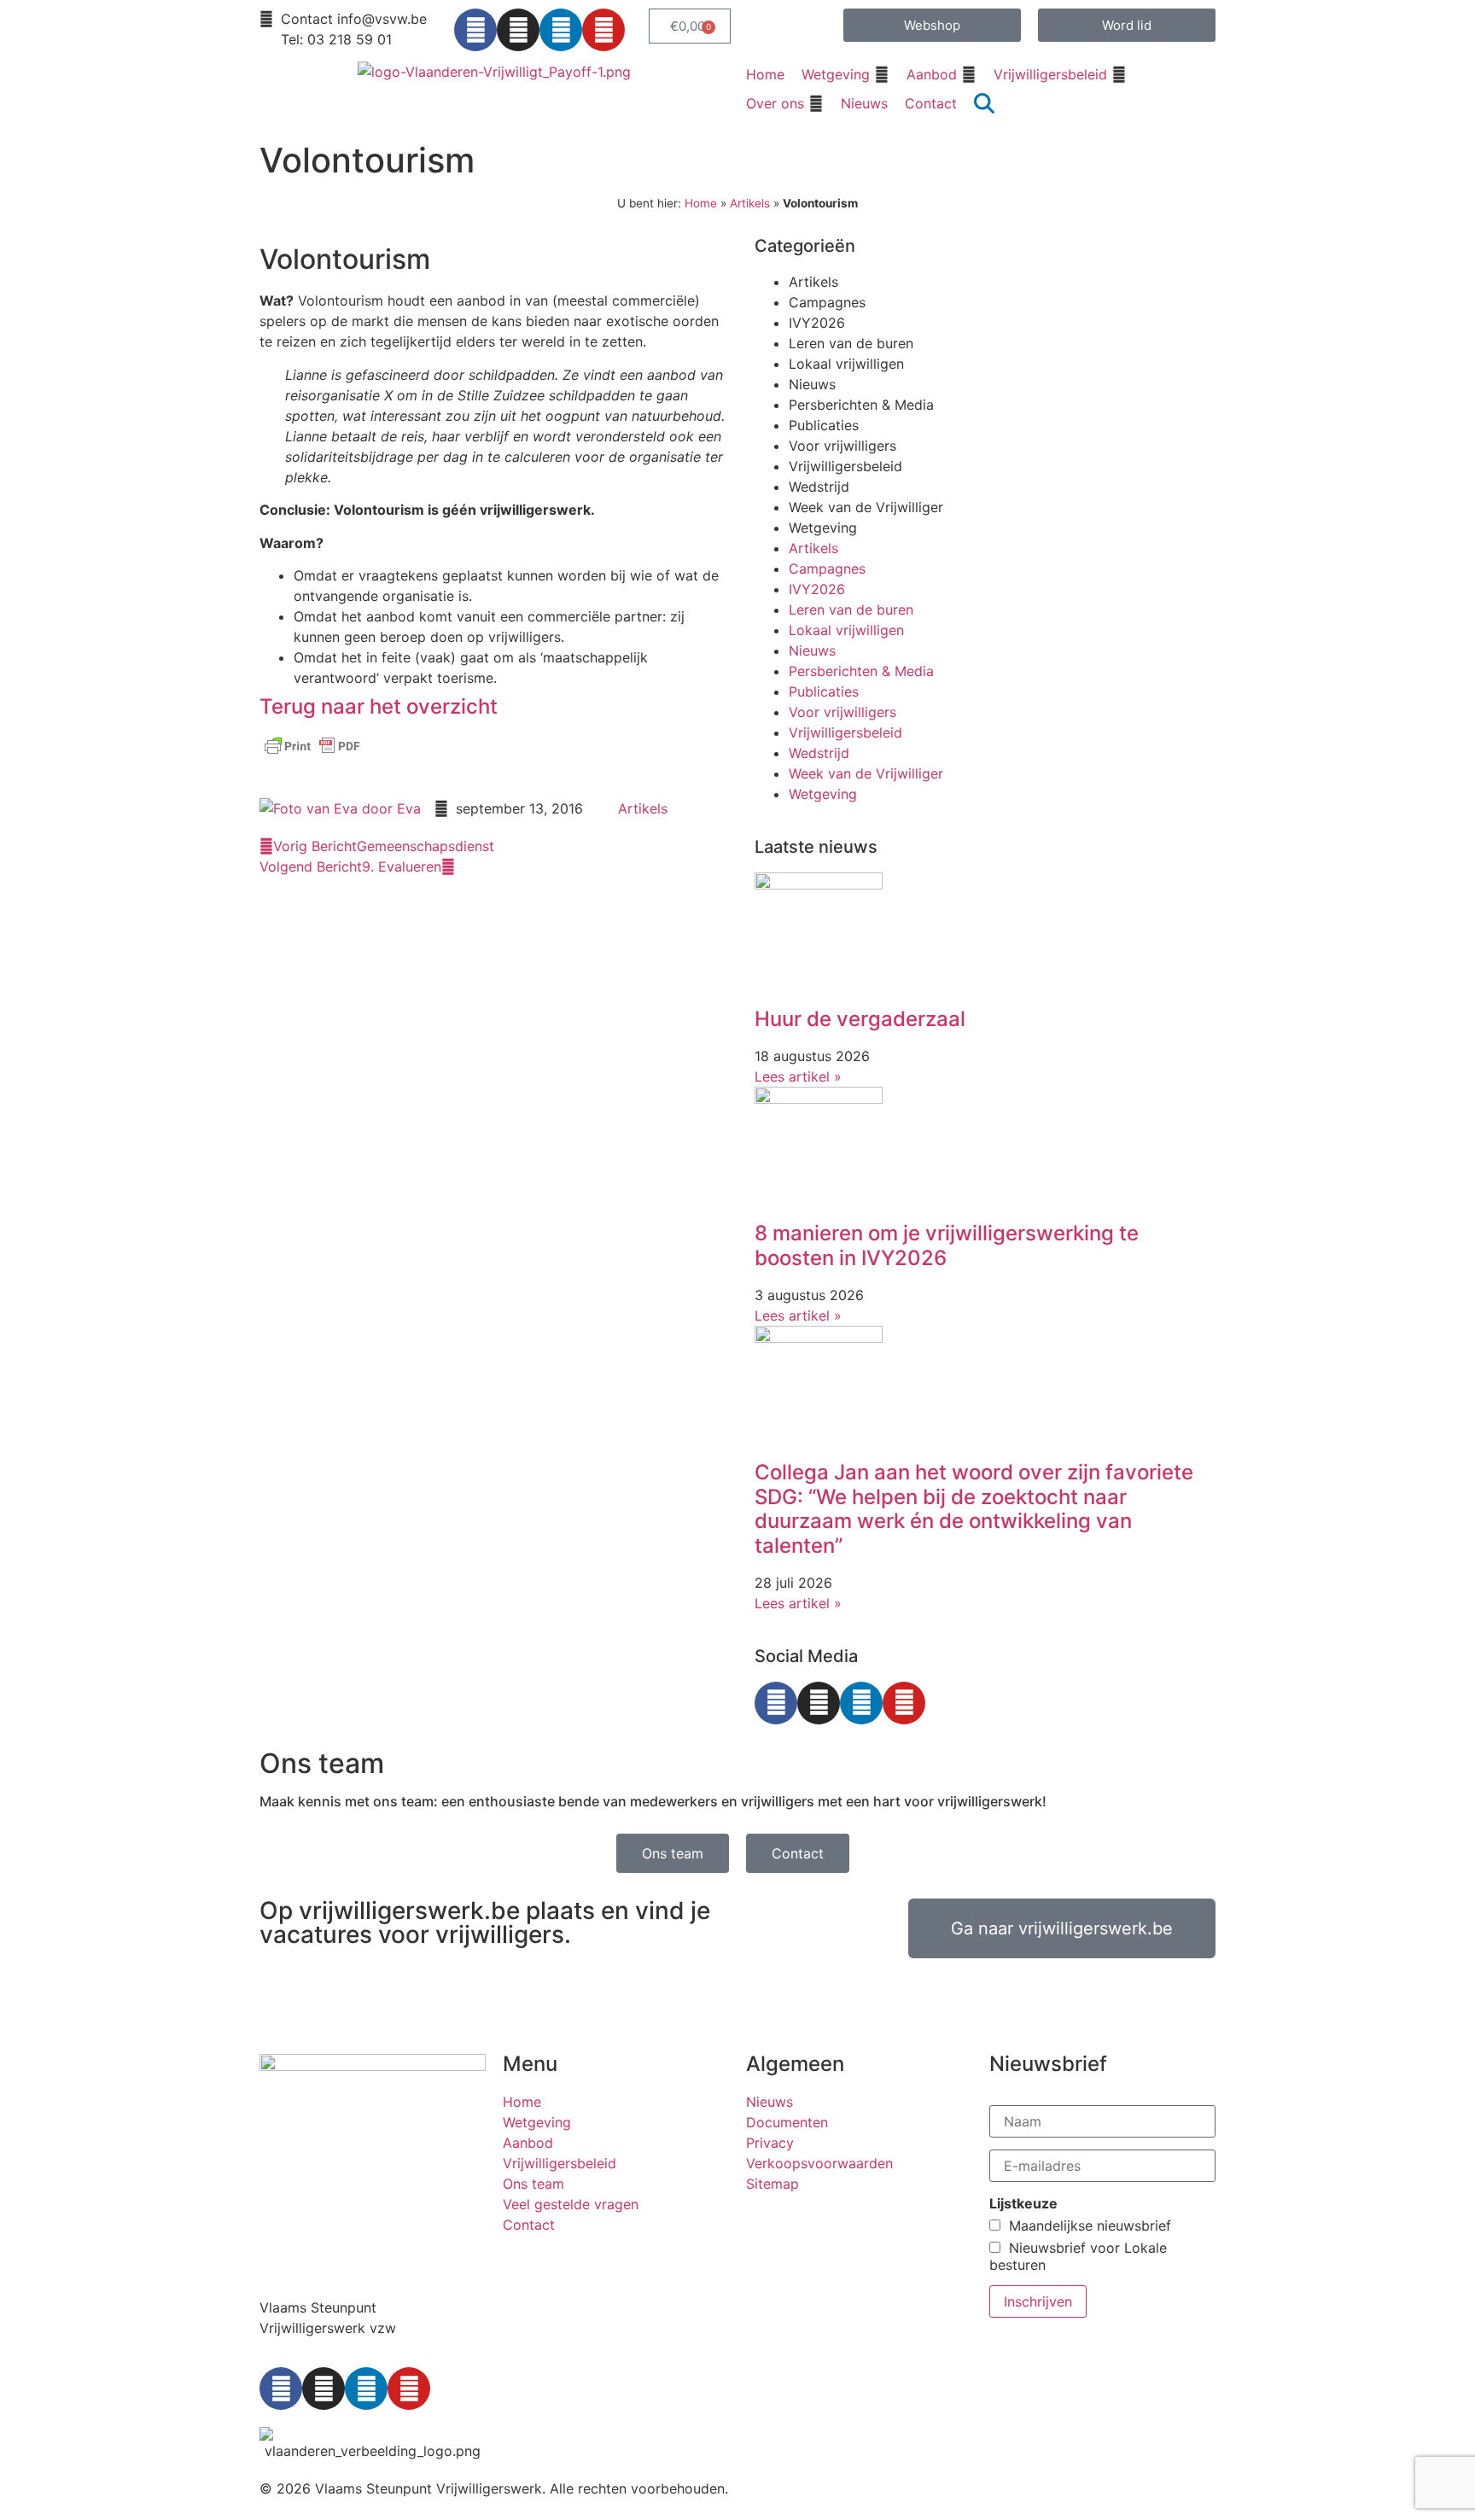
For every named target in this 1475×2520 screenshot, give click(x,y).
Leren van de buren (851, 343)
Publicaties (824, 425)
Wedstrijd (819, 487)
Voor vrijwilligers (842, 446)
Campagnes (827, 302)
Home (701, 203)
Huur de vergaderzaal (860, 1019)
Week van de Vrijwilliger (866, 507)
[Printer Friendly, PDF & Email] (312, 754)
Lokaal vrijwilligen (846, 364)
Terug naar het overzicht (379, 706)
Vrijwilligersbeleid (845, 466)
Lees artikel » (798, 1076)
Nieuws (812, 384)
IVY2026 (817, 323)
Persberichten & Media (861, 405)
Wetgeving (823, 528)
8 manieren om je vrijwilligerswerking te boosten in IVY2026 (947, 1245)
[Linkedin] (561, 30)
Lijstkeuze (1023, 2203)
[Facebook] (475, 30)
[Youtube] (603, 30)
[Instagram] (518, 30)
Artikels (750, 203)
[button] (845, 74)
